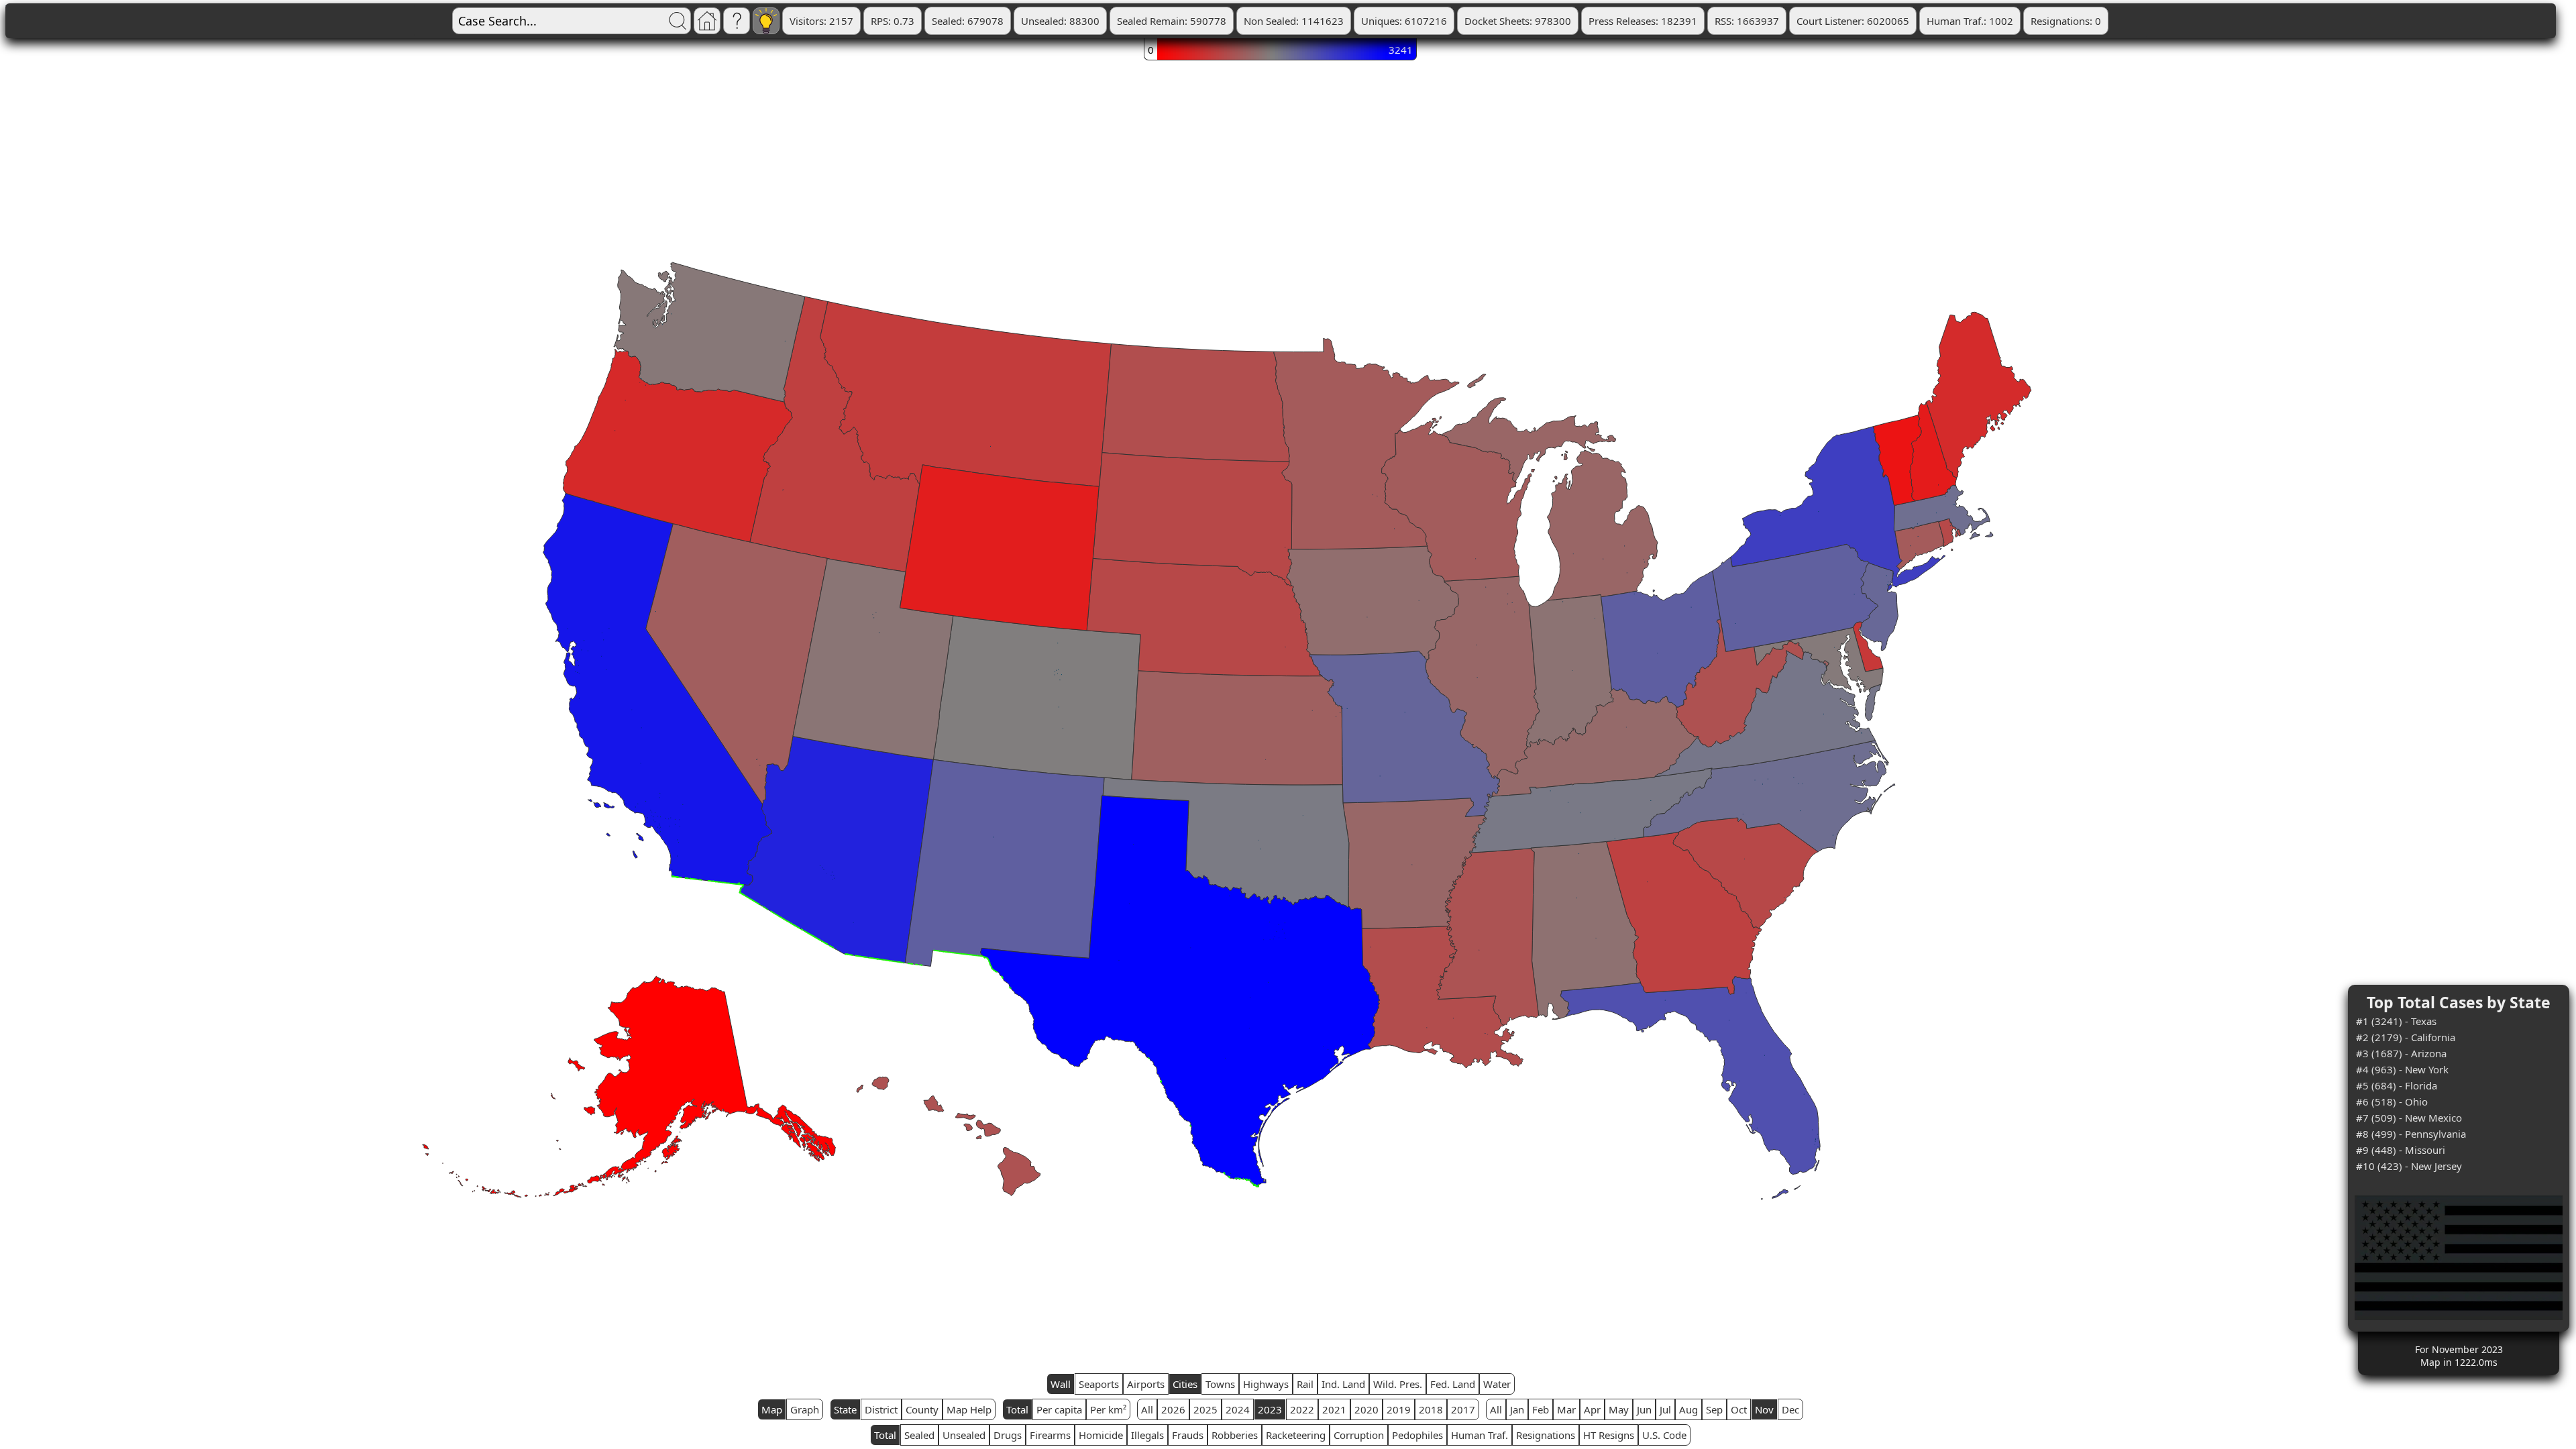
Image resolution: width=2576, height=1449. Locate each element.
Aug (1688, 1409)
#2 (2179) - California (2406, 1037)
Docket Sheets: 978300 (1518, 21)
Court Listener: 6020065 (1853, 21)
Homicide (1101, 1435)
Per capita (1059, 1409)
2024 (1238, 1409)
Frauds (1188, 1435)
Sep (1714, 1409)
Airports (1146, 1384)
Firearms (1050, 1435)
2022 (1302, 1409)
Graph (805, 1409)
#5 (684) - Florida (2397, 1085)
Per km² (1108, 1409)
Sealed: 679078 (968, 21)
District (881, 1409)
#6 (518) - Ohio (2392, 1102)
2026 (1173, 1409)
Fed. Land (1453, 1384)
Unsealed (964, 1435)
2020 (1366, 1409)
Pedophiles (1417, 1435)
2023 (1270, 1409)
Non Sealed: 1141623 (1294, 21)
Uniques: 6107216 (1404, 21)
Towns (1220, 1384)
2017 (1463, 1409)
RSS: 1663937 (1747, 21)
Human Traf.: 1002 (1970, 21)
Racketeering (1296, 1435)
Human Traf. (1480, 1435)
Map (772, 1409)
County (922, 1409)
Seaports (1099, 1384)
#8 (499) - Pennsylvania (2411, 1134)
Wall (1061, 1384)
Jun (1644, 1409)
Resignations (1546, 1435)
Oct (1739, 1409)
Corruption (1359, 1435)
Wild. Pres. (1398, 1384)
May (1619, 1409)
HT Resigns (1609, 1435)
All (1147, 1409)
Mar (1566, 1409)
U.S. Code (1664, 1435)
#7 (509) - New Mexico (2409, 1118)
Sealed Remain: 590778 (1172, 21)
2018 (1431, 1409)
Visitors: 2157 (821, 21)
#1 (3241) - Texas (2396, 1021)
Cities (1185, 1384)
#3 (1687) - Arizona (2401, 1053)
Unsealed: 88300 (1060, 21)
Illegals (1147, 1435)
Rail (1305, 1384)
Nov (1764, 1409)
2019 (1399, 1409)
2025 (1205, 1409)
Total (1017, 1409)
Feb (1541, 1409)
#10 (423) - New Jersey (2409, 1166)
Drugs (1008, 1435)
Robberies (1235, 1435)
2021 (1334, 1409)
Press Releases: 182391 (1643, 21)
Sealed (919, 1435)
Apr (1592, 1409)
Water (1497, 1384)
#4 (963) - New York (2402, 1069)
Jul (1665, 1409)
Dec (1790, 1409)
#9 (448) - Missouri (2401, 1150)
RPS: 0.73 (893, 21)
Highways (1266, 1384)
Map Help (969, 1409)
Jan (1517, 1409)
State (845, 1409)
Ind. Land (1343, 1384)
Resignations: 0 (2066, 21)
